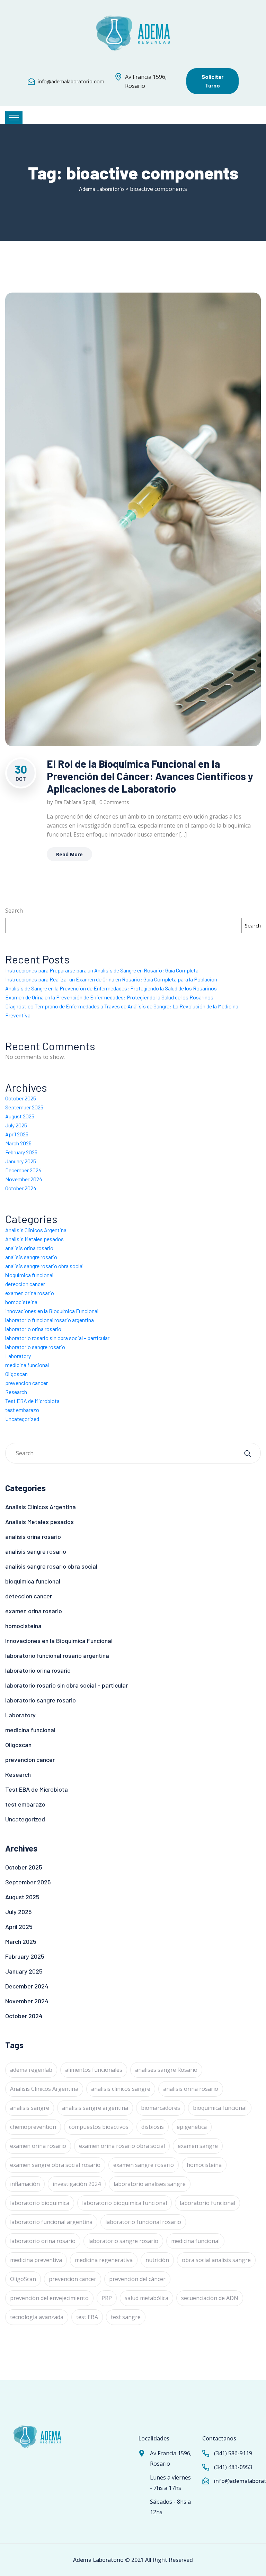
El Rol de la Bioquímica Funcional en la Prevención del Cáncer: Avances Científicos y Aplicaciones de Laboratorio (150, 776)
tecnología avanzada (37, 2317)
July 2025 (16, 1125)
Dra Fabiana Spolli (75, 802)
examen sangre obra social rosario (55, 2165)
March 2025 (18, 1143)
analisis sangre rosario (31, 1257)
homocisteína (204, 2165)
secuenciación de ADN (210, 2298)
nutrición (157, 2260)
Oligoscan (16, 1374)
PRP (107, 2298)
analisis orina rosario (29, 1248)
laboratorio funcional (207, 2203)
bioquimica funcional (29, 1275)
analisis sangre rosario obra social (44, 1266)
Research (16, 1392)
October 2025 (21, 1098)
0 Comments (114, 802)
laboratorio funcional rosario (143, 2222)
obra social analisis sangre (216, 2260)
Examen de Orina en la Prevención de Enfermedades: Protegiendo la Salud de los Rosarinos (109, 997)
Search (14, 911)
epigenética (192, 2127)
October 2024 (21, 1188)
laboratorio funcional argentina (51, 2222)
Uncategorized (22, 1419)
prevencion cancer (26, 1383)
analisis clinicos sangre (121, 2089)
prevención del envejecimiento (49, 2298)
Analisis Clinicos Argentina (36, 1230)
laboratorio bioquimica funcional (125, 2203)
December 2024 (23, 1170)
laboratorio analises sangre (150, 2184)
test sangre (126, 2317)
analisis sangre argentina (95, 2108)
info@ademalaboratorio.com (71, 81)
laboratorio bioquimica (40, 2203)
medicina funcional (27, 1365)
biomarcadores (161, 2108)
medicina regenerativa (104, 2260)
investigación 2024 (77, 2184)
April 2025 (17, 1134)
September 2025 (24, 1107)
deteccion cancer (25, 1284)
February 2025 (21, 1152)
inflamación (25, 2184)
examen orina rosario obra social (122, 2146)
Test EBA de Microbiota (32, 1401)
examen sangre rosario (144, 2165)
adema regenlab (31, 2070)
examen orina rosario (30, 1293)
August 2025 (20, 1116)
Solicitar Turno (212, 81)
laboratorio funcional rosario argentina (50, 1320)
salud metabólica (147, 2298)
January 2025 (21, 1161)
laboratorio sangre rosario (35, 1347)
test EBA (87, 2317)
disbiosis (153, 2127)
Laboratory (18, 1356)
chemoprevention (33, 2127)
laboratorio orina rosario (33, 1329)
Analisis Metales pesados (34, 1239)
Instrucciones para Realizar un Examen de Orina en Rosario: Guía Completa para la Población (111, 979)
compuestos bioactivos (99, 2127)
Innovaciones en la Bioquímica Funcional (52, 1311)
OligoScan (23, 2279)
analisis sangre (30, 2108)
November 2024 (24, 1179)
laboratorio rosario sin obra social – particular (57, 1338)
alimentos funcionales (94, 2070)
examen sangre (198, 2146)
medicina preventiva (36, 2260)
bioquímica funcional (220, 2108)
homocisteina (21, 1302)
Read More (69, 854)
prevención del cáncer (137, 2279)
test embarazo (22, 1410)
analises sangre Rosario (166, 2070)
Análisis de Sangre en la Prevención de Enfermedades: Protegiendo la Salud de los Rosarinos (111, 988)
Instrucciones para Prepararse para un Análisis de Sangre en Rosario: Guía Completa (102, 970)
